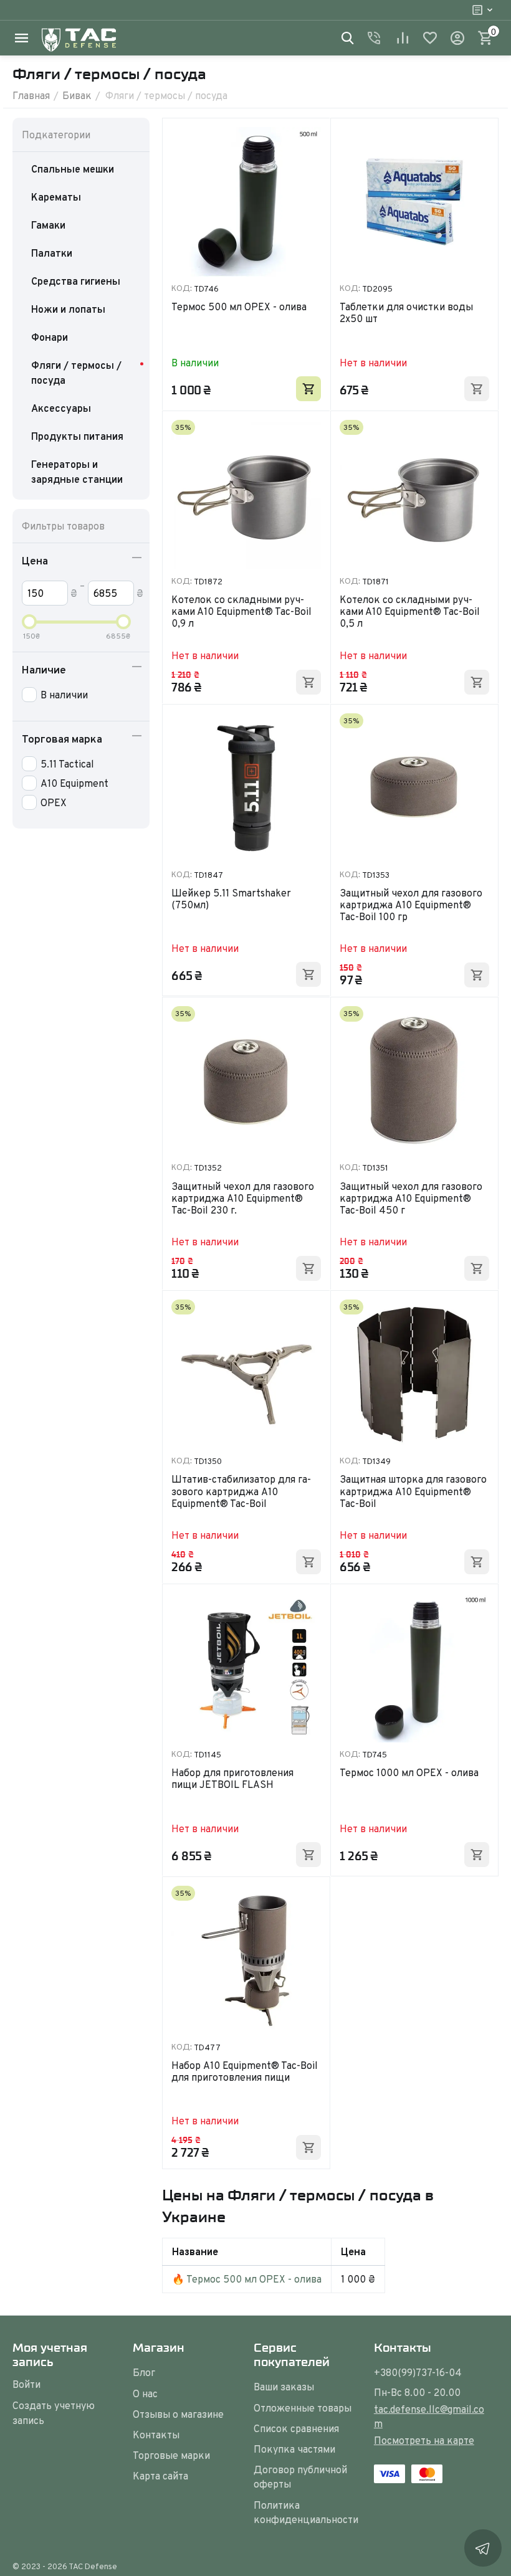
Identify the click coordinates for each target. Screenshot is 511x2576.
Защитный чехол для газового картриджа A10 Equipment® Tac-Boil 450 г (411, 1199)
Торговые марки (171, 2455)
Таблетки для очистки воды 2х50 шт (406, 313)
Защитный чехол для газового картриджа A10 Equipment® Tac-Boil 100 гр (411, 905)
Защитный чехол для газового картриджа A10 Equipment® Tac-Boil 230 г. (243, 1199)
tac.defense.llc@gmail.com (429, 2416)
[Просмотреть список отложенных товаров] (430, 38)
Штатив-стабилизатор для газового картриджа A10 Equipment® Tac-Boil (241, 1491)
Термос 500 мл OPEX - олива (239, 307)
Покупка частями (294, 2449)
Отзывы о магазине (178, 2414)
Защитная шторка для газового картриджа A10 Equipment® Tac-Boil (413, 1491)
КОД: (182, 288)
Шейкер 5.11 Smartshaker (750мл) (231, 900)
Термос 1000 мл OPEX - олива (409, 1773)
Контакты (156, 2435)
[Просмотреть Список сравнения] (403, 38)
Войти (26, 2384)
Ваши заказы (284, 2387)
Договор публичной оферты (300, 2477)
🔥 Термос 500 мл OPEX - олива (247, 2279)
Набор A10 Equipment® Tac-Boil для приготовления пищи (245, 2072)
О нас (145, 2393)
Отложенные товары (303, 2408)
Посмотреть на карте (424, 2440)
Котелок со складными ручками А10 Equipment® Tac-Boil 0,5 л (410, 612)
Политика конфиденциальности (306, 2512)
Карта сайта (160, 2476)
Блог (144, 2372)
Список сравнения (296, 2428)
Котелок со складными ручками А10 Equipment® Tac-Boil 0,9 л (241, 612)
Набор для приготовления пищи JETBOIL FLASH (232, 1779)
